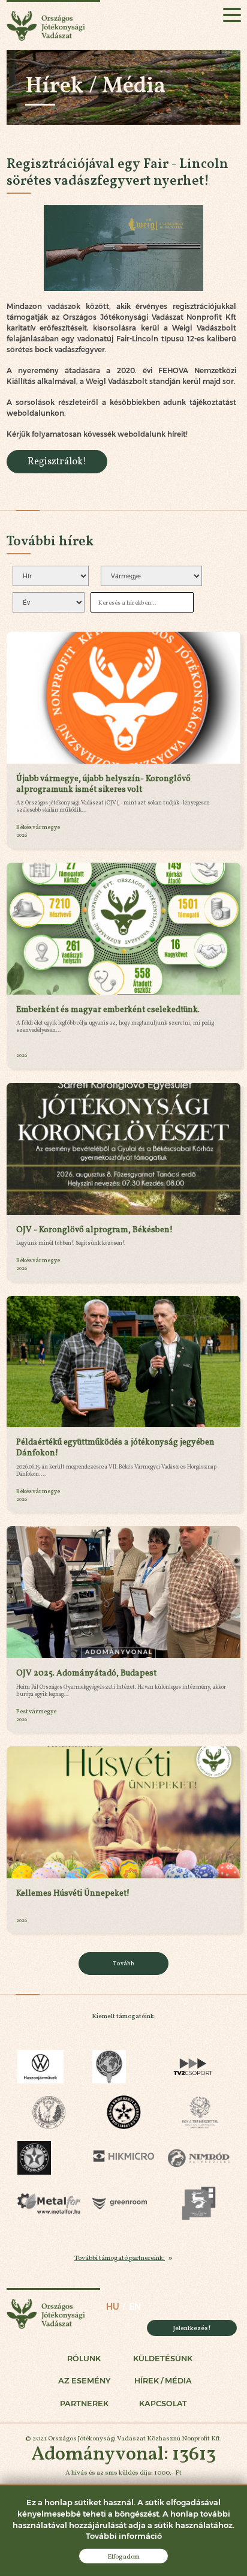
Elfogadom (123, 2556)
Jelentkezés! (192, 2328)
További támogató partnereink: (120, 2257)
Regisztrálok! (57, 461)
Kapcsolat (163, 2404)
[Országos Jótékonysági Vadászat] (53, 25)
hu (113, 2307)
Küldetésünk (163, 2359)
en (135, 2307)
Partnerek (84, 2404)
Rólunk (84, 2359)
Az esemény (84, 2381)
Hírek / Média (163, 2381)
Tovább (124, 1963)
